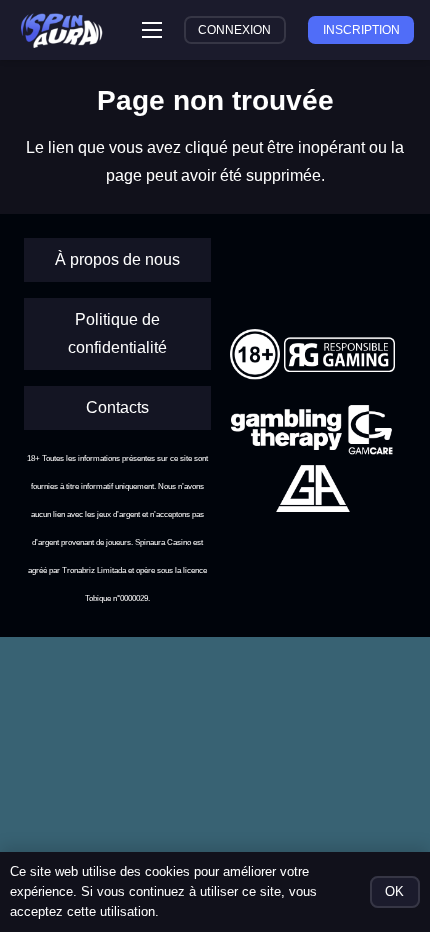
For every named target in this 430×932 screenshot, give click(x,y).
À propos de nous (117, 259)
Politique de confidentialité (117, 333)
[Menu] (152, 30)
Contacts (117, 407)
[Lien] (61, 30)
